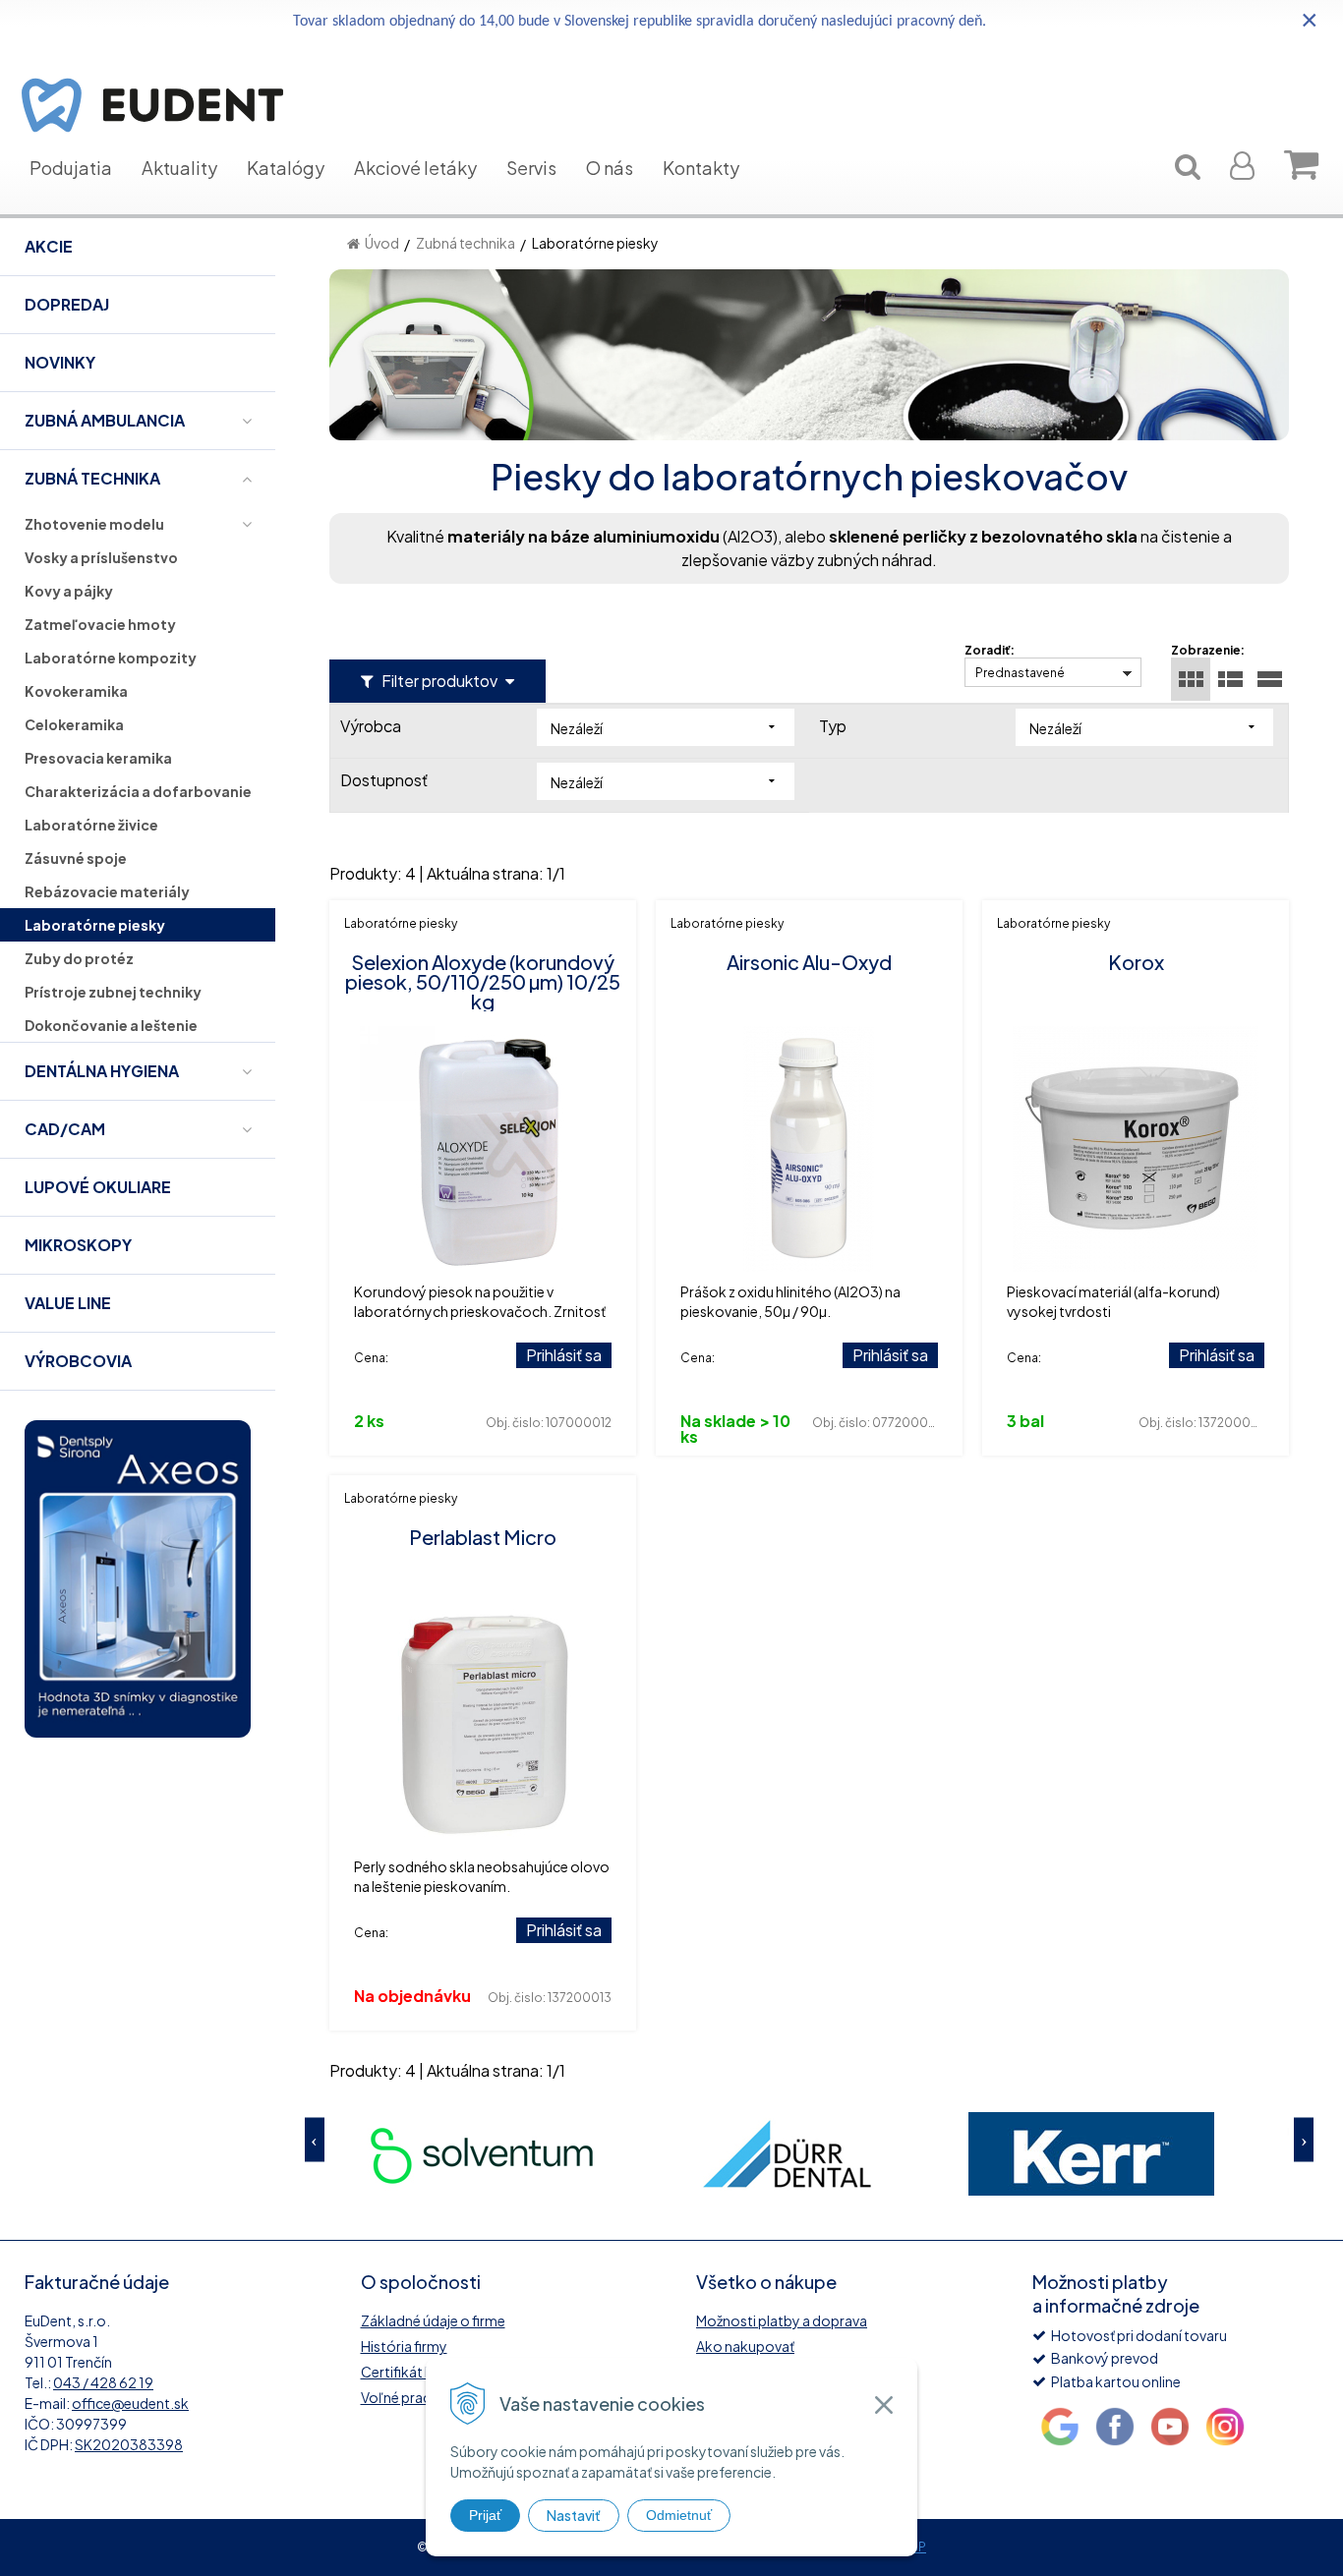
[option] (391, 2154)
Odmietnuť (679, 2515)
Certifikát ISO (405, 2372)
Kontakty (701, 168)
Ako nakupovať (745, 2346)
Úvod (382, 243)
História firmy (404, 2346)
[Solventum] (391, 2154)
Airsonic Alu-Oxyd (809, 962)
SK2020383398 (129, 2444)
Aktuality (179, 168)
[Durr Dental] (696, 2154)
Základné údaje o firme (433, 2320)
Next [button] (1304, 2139)
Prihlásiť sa (564, 1355)
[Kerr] (1001, 2154)
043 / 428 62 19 (103, 2382)
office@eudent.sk (130, 2403)
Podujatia (71, 168)
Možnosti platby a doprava (782, 2320)
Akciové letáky (415, 168)
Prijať (485, 2515)
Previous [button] (315, 2139)
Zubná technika (466, 243)
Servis (531, 168)
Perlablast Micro (483, 1537)
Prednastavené (1020, 673)
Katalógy (286, 168)
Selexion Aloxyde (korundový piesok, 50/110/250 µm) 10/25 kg (483, 981)
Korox (1136, 962)
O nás (610, 168)
